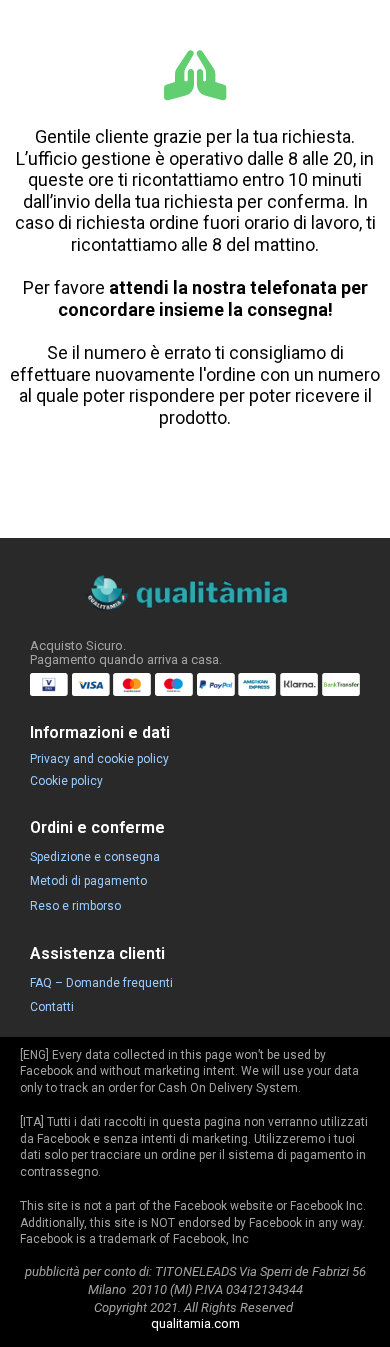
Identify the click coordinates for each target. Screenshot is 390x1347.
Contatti (52, 1007)
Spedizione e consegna (95, 857)
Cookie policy (66, 781)
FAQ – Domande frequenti (101, 983)
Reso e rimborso (75, 906)
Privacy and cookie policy (99, 759)
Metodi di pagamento (88, 881)
